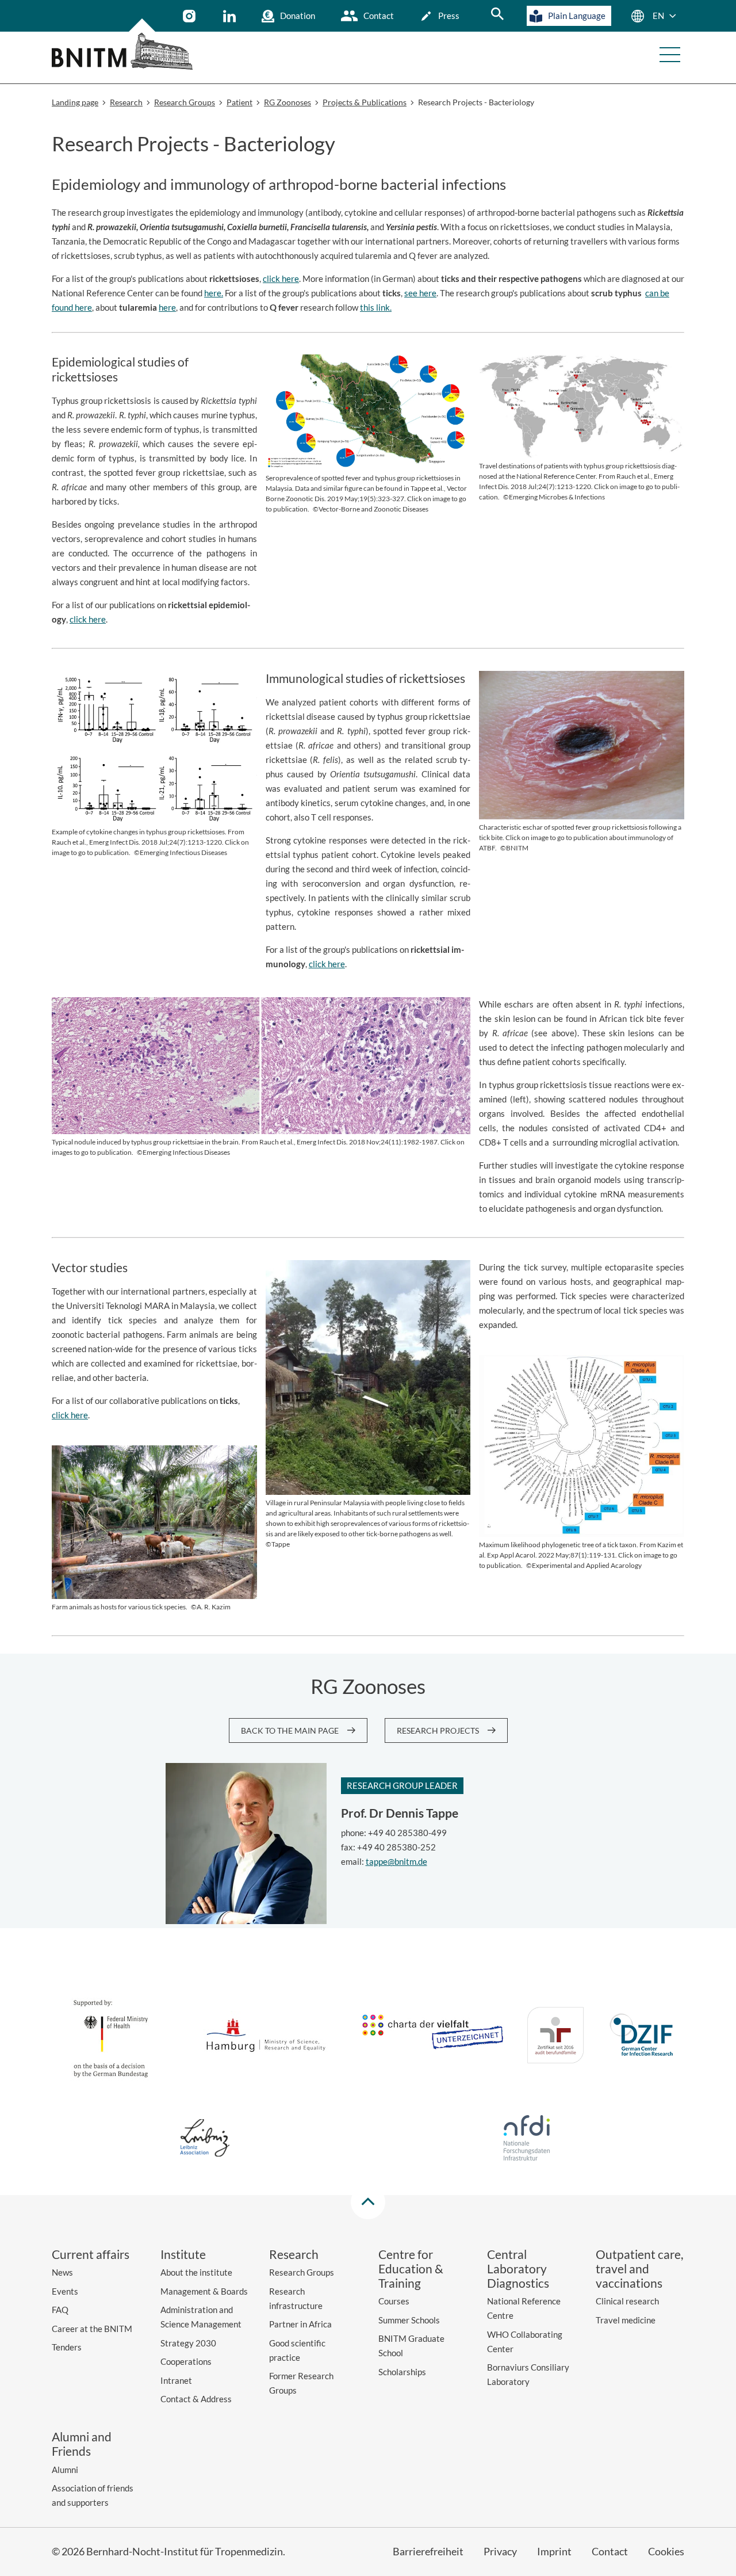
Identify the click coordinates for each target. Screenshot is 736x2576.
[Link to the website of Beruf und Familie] (555, 2037)
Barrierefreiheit (428, 2551)
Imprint (554, 2551)
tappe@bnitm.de (396, 1861)
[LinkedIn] (231, 16)
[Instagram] (191, 16)
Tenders (67, 2347)
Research (294, 2254)
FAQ (60, 2310)
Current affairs (91, 2254)
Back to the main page (290, 1730)
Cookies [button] (666, 2551)
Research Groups (302, 2272)
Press (449, 16)
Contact (379, 16)
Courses (394, 2301)
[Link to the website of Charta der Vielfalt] (432, 2037)
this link (375, 307)
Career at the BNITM (92, 2329)
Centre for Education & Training (411, 2268)
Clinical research (627, 2301)
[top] (368, 2202)
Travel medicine (626, 2320)
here (167, 307)
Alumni (65, 2470)
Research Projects (438, 1730)
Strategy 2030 (188, 2343)
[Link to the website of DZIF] (643, 2037)
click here (281, 278)
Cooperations (186, 2361)
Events (65, 2291)
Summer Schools (409, 2320)
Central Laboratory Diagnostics (518, 2268)
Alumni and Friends (82, 2444)
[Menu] (670, 55)
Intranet (176, 2380)
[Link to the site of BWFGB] (266, 2037)
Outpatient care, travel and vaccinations (639, 2268)
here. (214, 293)
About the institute (196, 2272)
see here (420, 293)
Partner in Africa (300, 2324)
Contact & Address (196, 2399)
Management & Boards (204, 2291)
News (62, 2272)
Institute (183, 2254)
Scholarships (402, 2372)
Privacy (500, 2551)
